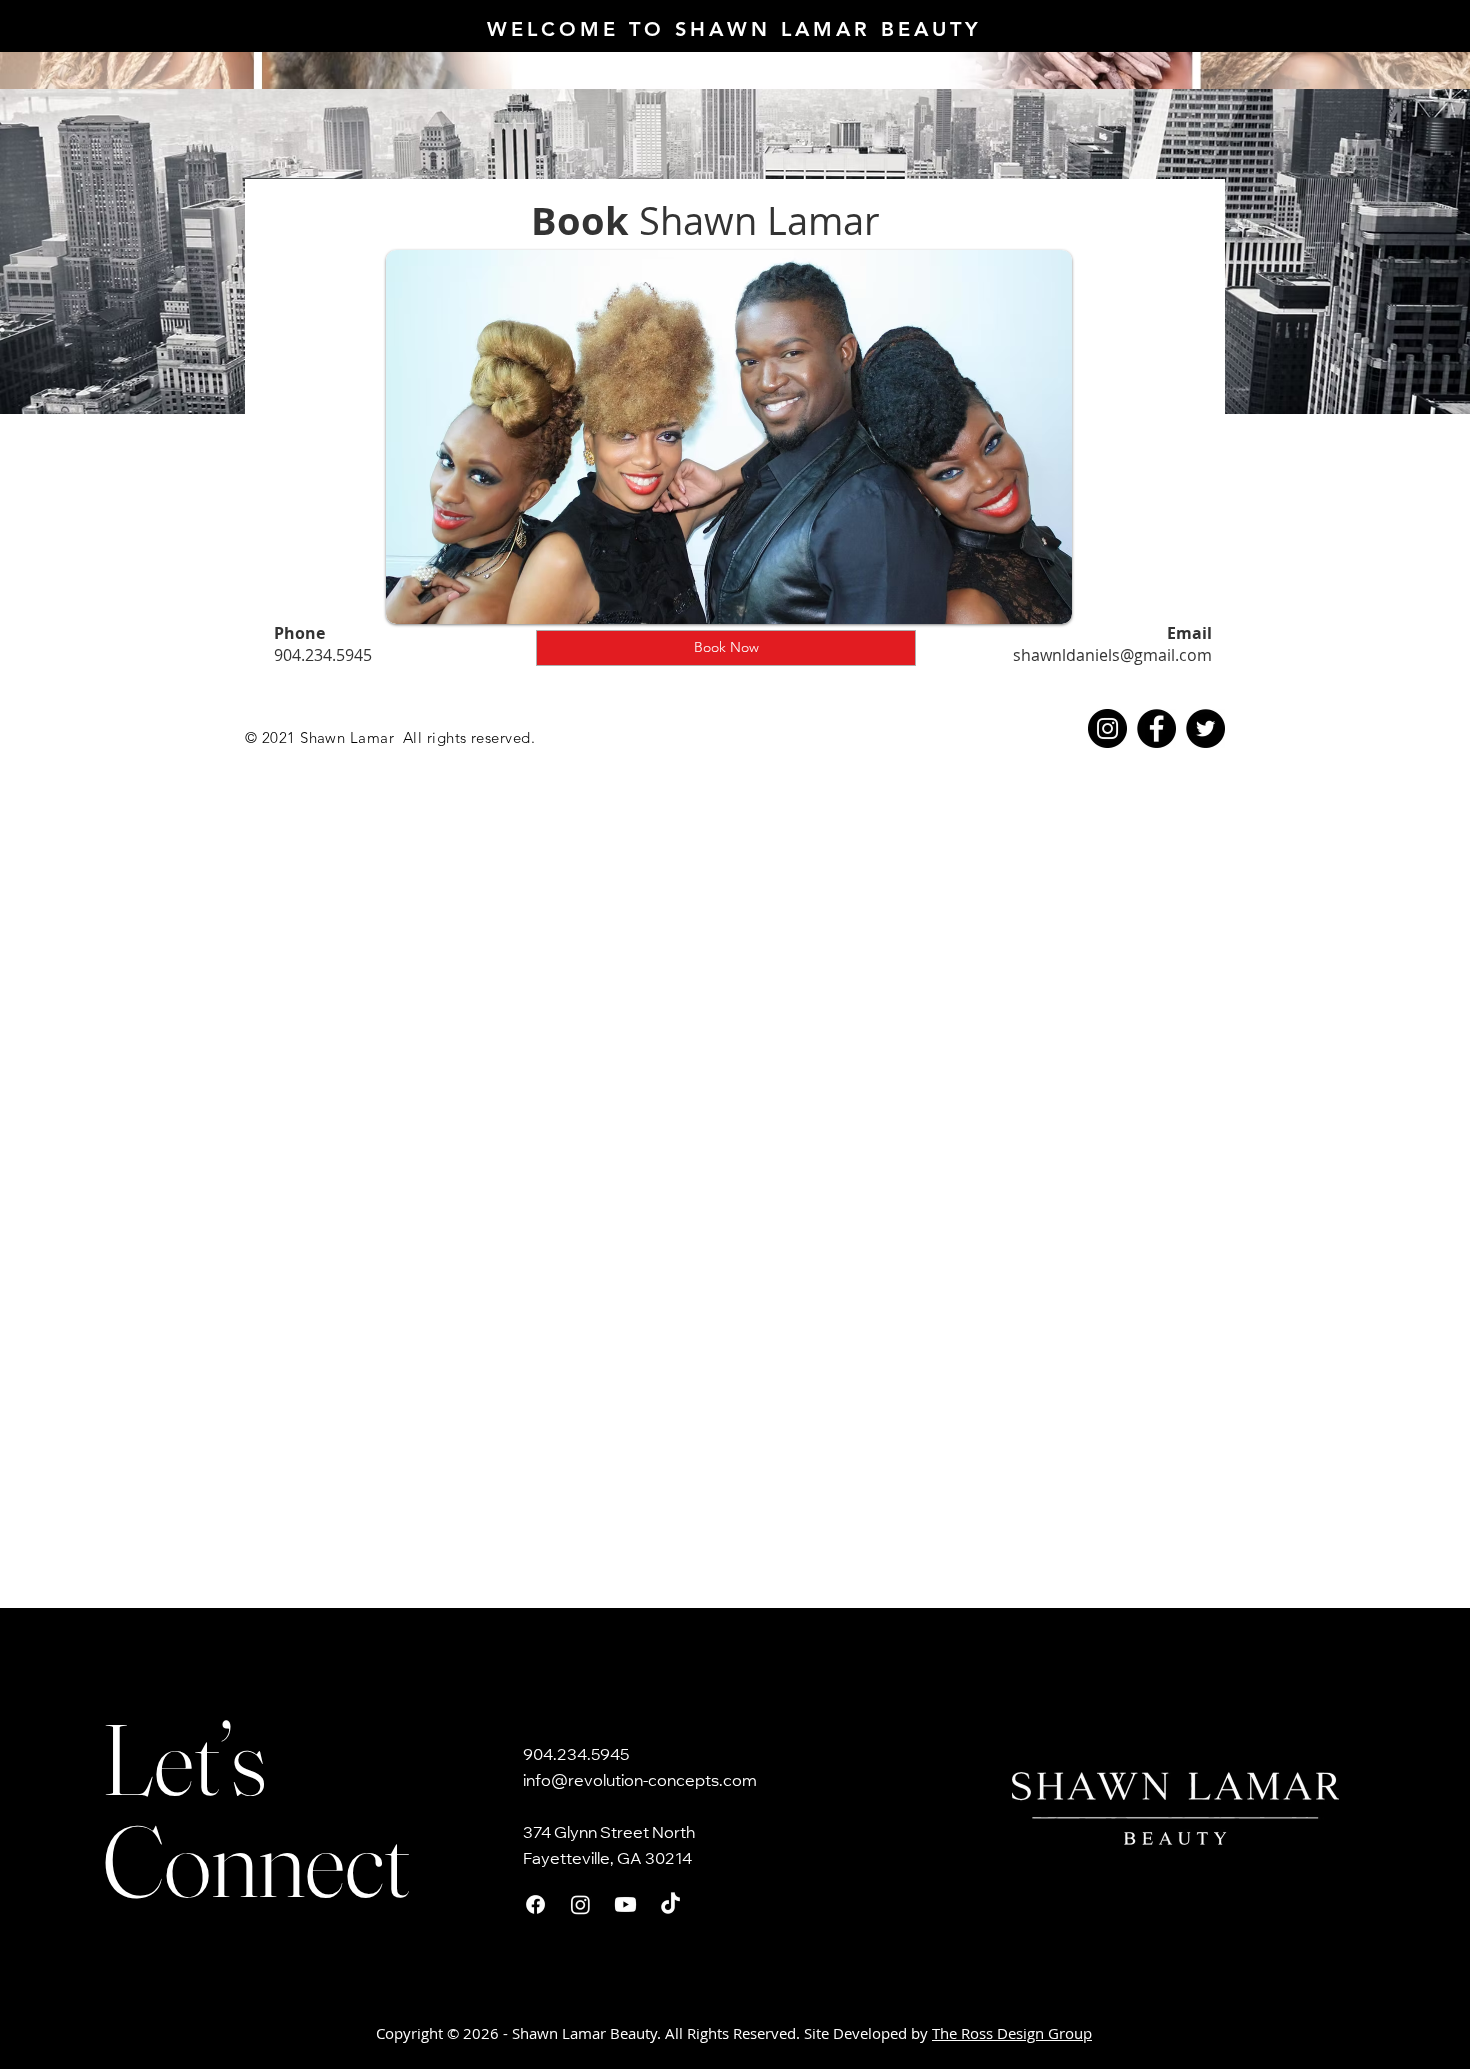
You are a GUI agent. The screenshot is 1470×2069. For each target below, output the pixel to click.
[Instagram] (1107, 728)
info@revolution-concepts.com (640, 1782)
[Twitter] (1205, 728)
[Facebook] (1156, 728)
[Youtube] (625, 1904)
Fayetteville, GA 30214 (607, 1860)
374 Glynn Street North (609, 1834)
